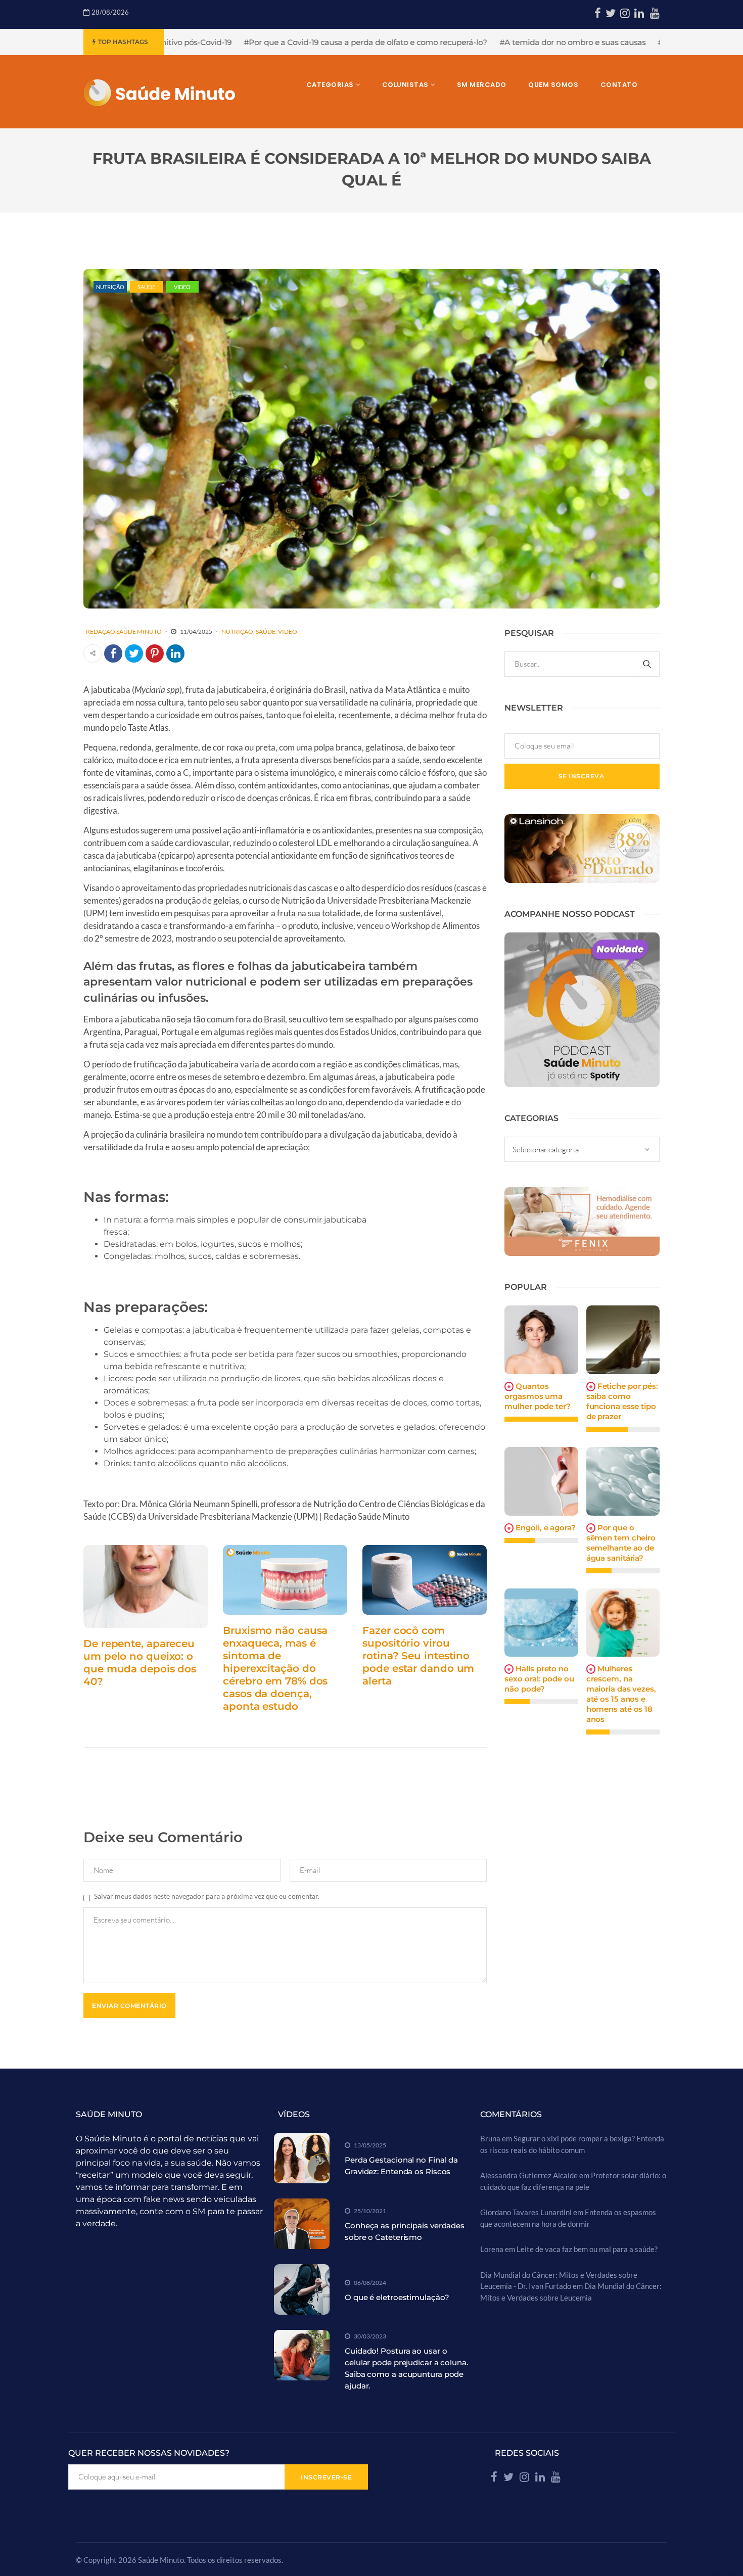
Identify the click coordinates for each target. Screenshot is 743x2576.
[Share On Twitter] (134, 653)
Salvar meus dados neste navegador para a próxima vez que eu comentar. (207, 1896)
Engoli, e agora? (545, 1528)
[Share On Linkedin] (175, 653)
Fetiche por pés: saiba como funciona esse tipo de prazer (622, 1401)
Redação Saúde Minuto (124, 631)
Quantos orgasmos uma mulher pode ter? (537, 1396)
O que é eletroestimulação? (397, 2297)
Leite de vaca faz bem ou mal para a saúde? (587, 2249)
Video (182, 287)
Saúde (146, 287)
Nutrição (110, 287)
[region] (131, 2498)
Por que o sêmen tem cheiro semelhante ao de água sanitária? (621, 1543)
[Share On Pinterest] (155, 653)
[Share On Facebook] (113, 653)
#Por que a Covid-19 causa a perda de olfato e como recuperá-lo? (205, 42)
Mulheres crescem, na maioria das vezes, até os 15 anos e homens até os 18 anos (621, 1694)
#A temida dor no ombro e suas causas (412, 42)
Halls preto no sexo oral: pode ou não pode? (539, 1679)
